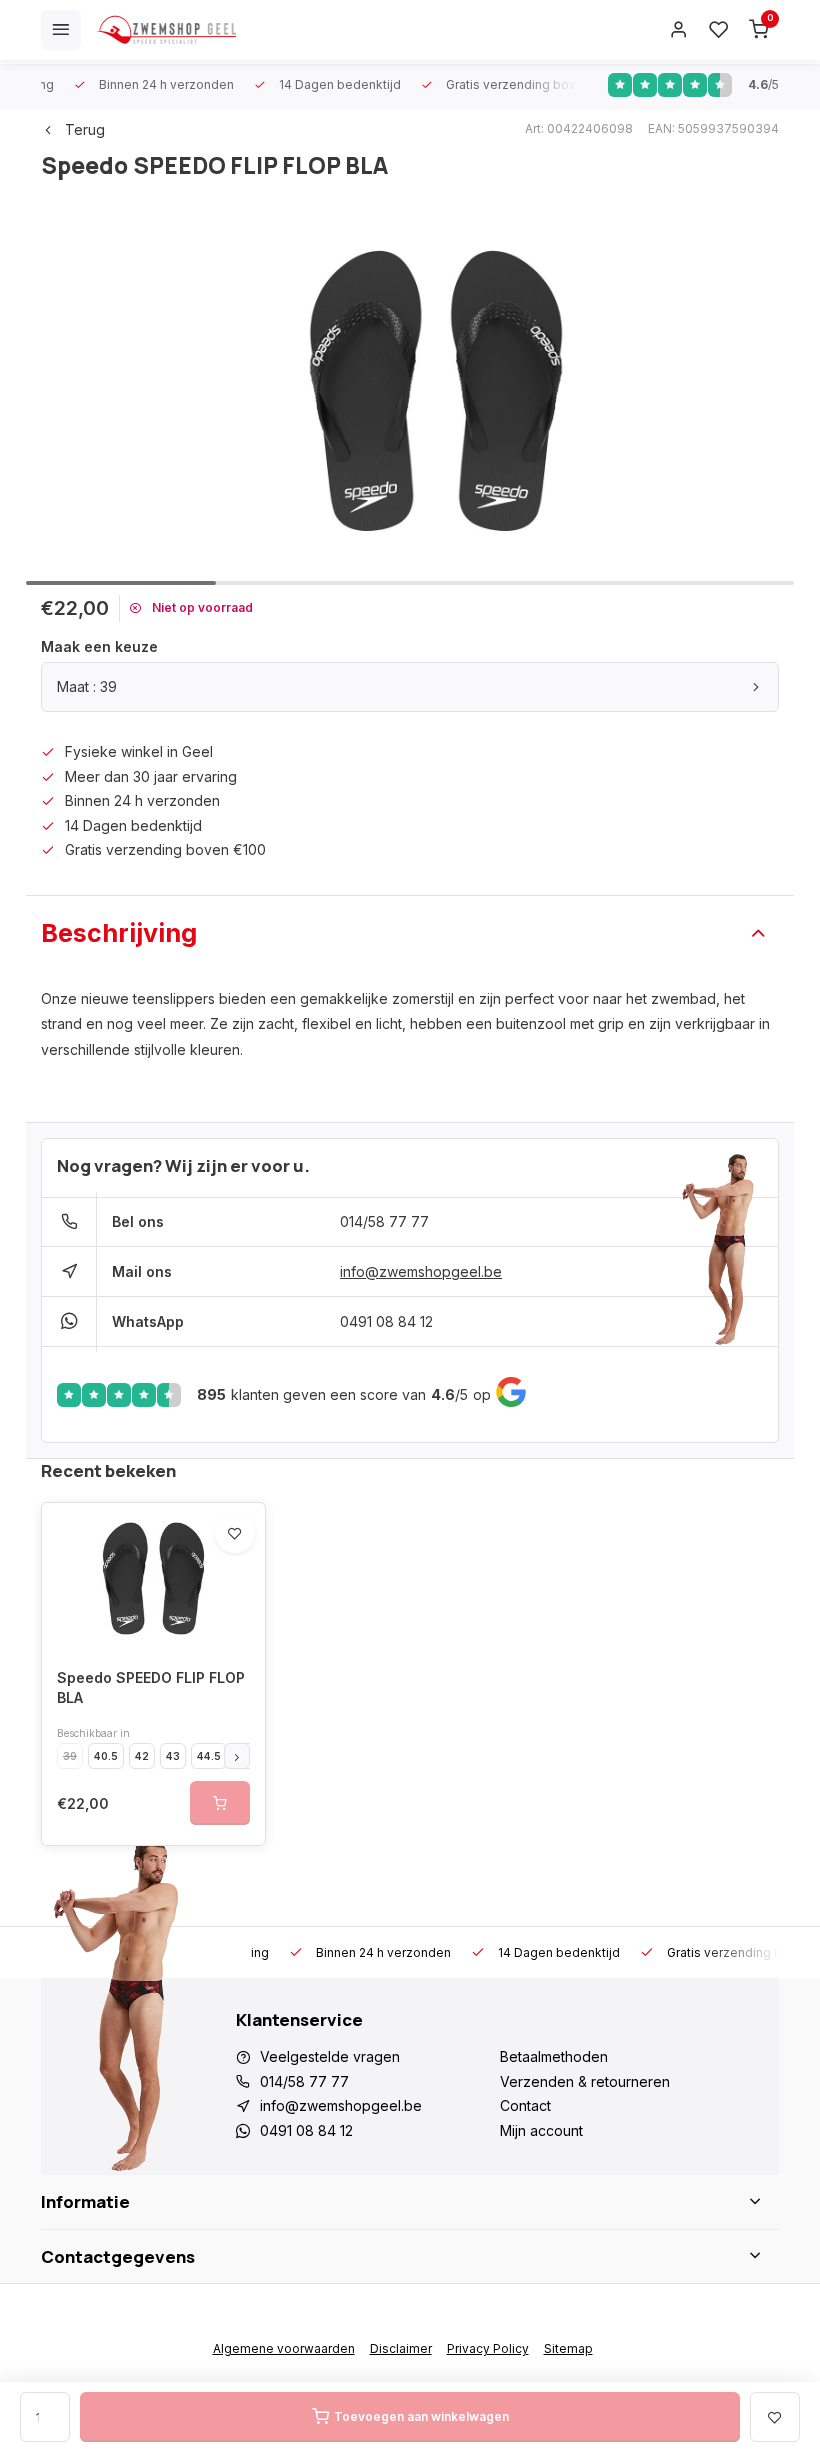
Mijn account (541, 2130)
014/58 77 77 (384, 1221)
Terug (85, 129)
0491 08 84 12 (386, 1321)
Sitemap (568, 2348)
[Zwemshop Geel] (166, 30)
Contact (525, 2105)
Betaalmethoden (554, 2056)
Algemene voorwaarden (284, 2348)
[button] (237, 1756)
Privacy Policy (488, 2348)
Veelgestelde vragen (330, 2056)
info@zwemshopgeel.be (421, 1271)
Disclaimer (401, 2348)
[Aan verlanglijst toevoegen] (235, 1533)
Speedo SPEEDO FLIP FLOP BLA (151, 1687)
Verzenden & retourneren (585, 2081)
